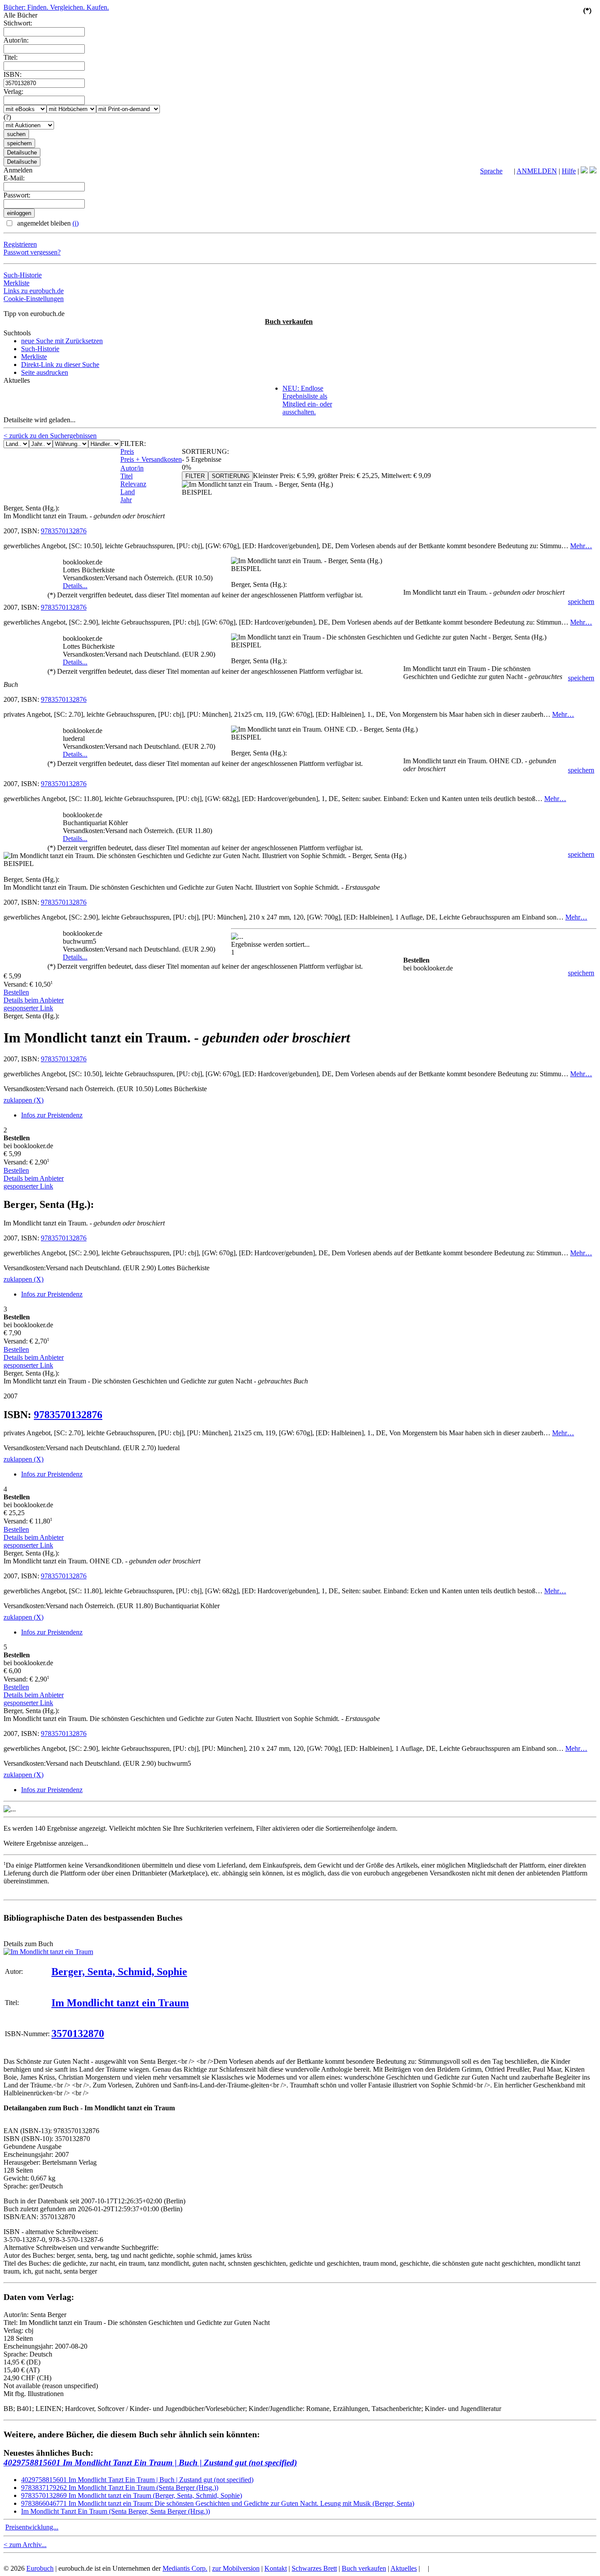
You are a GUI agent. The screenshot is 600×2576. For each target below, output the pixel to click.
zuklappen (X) (23, 1100)
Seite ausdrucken (45, 372)
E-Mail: (14, 178)
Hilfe (569, 171)
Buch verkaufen (289, 322)
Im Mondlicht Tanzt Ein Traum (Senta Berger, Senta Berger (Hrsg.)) (116, 2511)
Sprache (491, 171)
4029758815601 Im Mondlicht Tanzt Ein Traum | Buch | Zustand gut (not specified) (150, 2463)
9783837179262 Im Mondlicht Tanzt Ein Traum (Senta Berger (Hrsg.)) (120, 2488)
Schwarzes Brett (314, 2568)
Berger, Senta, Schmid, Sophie (119, 1972)
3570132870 (78, 2033)
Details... (75, 586)
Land (128, 492)
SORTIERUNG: (205, 451)
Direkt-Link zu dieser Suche (60, 365)
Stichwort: (18, 23)
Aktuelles (404, 2568)
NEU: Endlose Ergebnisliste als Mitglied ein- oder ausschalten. (307, 400)
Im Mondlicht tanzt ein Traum (120, 2003)
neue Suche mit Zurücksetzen (62, 341)
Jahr (126, 500)
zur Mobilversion (236, 2568)
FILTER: (133, 444)
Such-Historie (23, 275)
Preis (127, 451)
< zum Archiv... (25, 2545)
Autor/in (132, 468)
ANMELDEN (537, 171)
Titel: (11, 57)
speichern (581, 602)
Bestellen (16, 992)
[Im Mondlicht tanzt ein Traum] (48, 1952)
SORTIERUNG (231, 476)
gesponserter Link (28, 1008)
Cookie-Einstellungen (34, 299)
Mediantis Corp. (185, 2568)
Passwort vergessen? (32, 252)
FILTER (195, 476)
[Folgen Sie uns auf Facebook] (584, 171)
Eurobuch (40, 2568)
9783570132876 (64, 531)
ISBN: (13, 74)
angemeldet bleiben (47, 223)
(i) (76, 223)
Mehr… (581, 546)
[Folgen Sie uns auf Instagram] (593, 171)
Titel (127, 476)
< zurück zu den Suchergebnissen (50, 436)
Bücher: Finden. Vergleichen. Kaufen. (56, 7)
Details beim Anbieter (34, 1000)
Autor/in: (16, 40)
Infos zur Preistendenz (52, 1115)
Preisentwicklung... (32, 2527)
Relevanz (133, 484)
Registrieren (20, 244)
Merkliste (16, 283)
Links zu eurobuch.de (34, 291)
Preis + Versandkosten (151, 459)
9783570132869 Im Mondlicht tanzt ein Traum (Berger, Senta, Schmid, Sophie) (132, 2495)
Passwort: (17, 195)
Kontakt (276, 2568)
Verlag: (13, 92)
